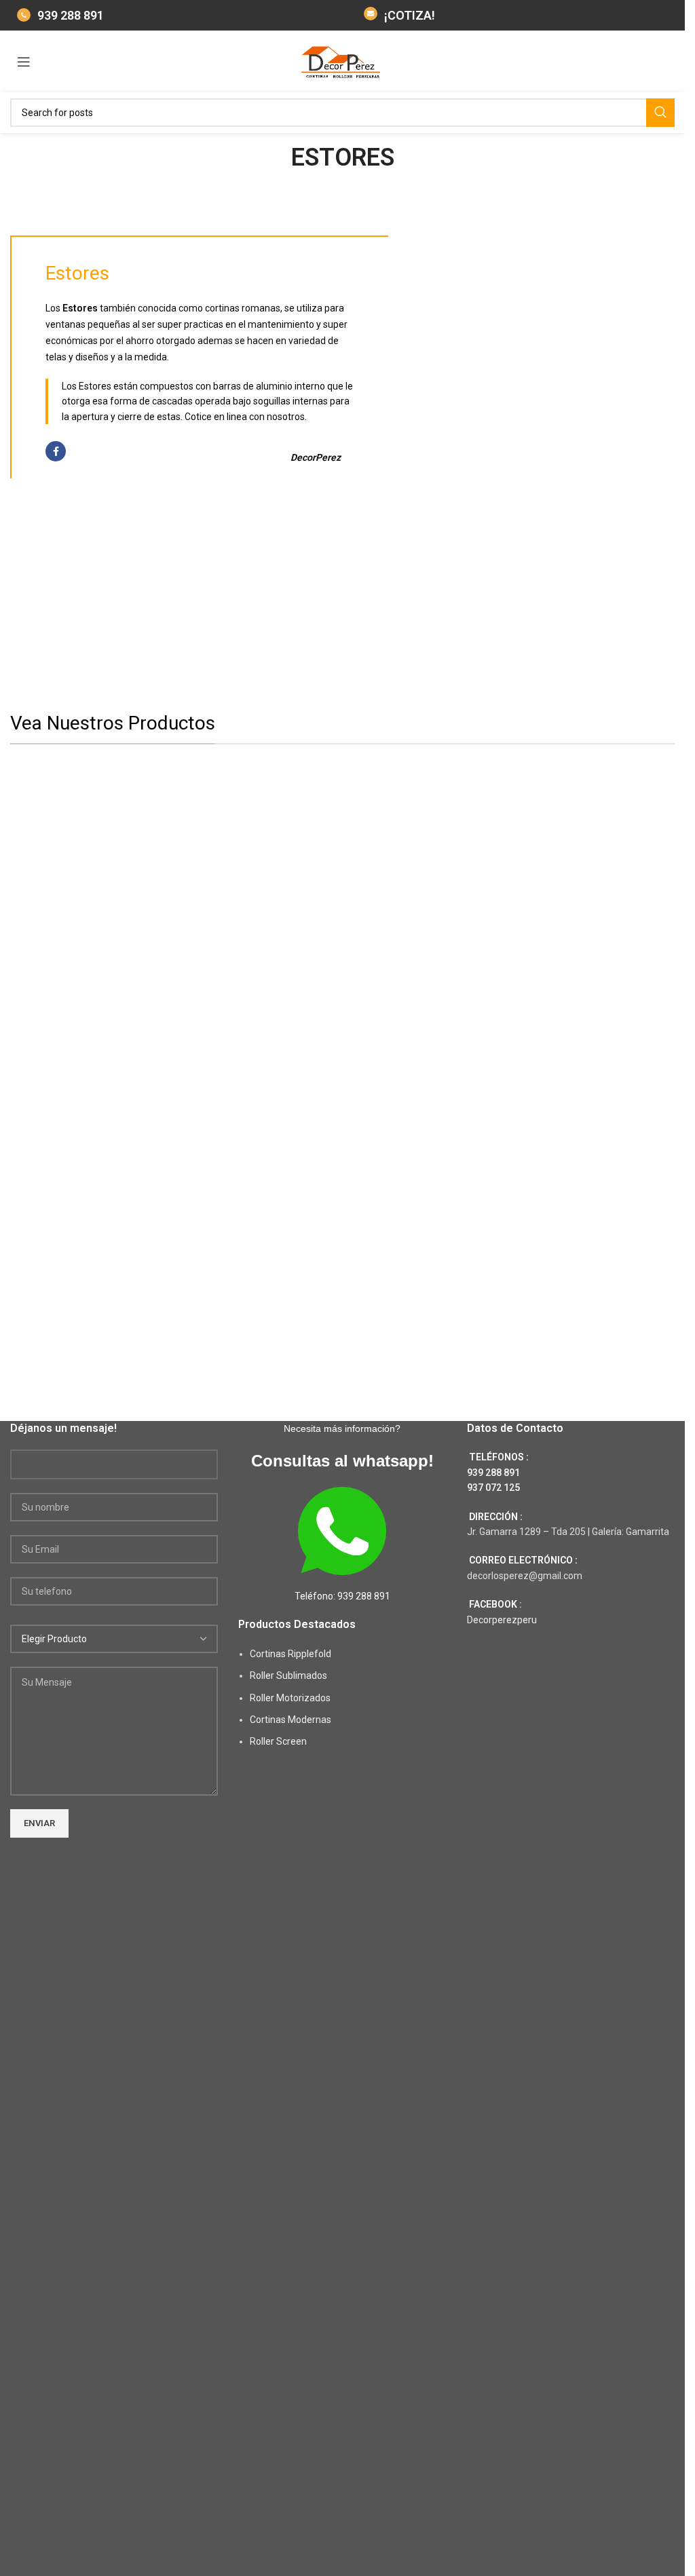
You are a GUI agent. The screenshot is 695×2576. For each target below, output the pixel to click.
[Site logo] (343, 60)
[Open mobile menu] (24, 62)
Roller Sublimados (288, 1675)
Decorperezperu (502, 1620)
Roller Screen (278, 1741)
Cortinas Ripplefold (290, 1654)
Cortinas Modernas (290, 1720)
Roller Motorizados (290, 1698)
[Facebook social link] (56, 451)
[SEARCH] (660, 113)
